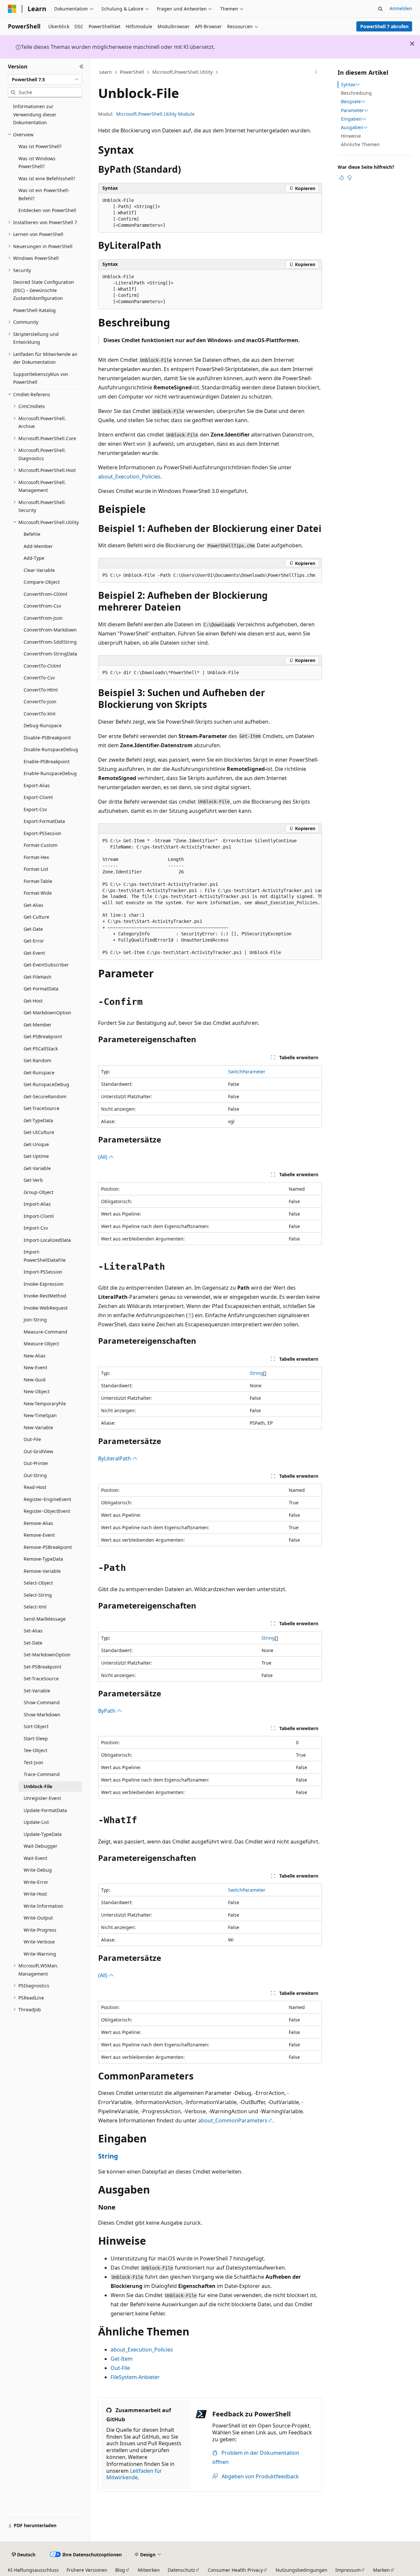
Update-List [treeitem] (36, 1822)
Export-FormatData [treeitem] (44, 821)
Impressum (348, 2570)
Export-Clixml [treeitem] (38, 797)
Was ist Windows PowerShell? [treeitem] (37, 163)
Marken (381, 2570)
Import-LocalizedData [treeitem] (47, 1240)
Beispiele (351, 102)
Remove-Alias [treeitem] (38, 1523)
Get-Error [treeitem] (34, 941)
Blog (120, 2570)
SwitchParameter (247, 1072)
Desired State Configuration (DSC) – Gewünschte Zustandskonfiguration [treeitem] (44, 290)
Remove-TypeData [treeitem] (43, 1559)
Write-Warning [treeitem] (40, 1954)
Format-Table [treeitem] (38, 881)
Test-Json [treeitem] (33, 1762)
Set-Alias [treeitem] (33, 1631)
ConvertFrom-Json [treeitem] (43, 618)
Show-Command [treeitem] (42, 1702)
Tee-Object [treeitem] (35, 1750)
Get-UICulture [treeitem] (39, 1132)
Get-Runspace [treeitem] (39, 1073)
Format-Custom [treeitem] (41, 845)
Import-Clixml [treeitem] (39, 1216)
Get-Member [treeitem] (38, 1025)
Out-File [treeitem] (32, 1439)
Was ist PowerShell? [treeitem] (40, 146)
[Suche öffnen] (380, 9)
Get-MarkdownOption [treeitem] (47, 1013)
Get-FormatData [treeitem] (41, 989)
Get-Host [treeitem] (33, 1001)
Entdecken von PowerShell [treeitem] (47, 210)
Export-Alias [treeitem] (37, 785)
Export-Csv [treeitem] (35, 809)
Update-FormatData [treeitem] (45, 1810)
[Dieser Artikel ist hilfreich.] (342, 178)
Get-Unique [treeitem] (36, 1144)
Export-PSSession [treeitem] (42, 833)
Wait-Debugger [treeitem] (41, 1846)
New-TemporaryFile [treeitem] (45, 1404)
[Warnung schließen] (412, 44)
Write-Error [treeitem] (36, 1882)
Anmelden (401, 8)
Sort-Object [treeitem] (36, 1726)
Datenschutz (181, 2570)
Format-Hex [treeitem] (36, 857)
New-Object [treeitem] (37, 1391)
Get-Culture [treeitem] (36, 917)
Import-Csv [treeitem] (36, 1228)
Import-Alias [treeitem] (37, 1204)
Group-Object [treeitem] (39, 1192)
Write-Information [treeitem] (43, 1906)
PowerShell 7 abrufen (384, 26)
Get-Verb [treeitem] (33, 1180)
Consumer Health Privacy (235, 2570)
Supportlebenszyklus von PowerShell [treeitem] (41, 378)
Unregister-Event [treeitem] (42, 1798)
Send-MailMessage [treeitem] (45, 1619)
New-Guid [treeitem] (35, 1380)
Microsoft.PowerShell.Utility (182, 72)
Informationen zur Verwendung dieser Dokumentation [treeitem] (35, 114)
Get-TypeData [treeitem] (38, 1120)
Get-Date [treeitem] (33, 929)
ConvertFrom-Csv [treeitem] (42, 606)
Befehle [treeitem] (32, 534)
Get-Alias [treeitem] (33, 905)
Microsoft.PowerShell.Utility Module (155, 114)
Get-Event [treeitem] (34, 953)
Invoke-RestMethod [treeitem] (45, 1296)
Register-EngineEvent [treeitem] (47, 1499)
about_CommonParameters (233, 2120)
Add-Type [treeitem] (34, 558)
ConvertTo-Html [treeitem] (41, 690)
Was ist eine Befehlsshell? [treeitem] (47, 178)
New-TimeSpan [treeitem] (40, 1415)
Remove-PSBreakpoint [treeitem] (48, 1547)
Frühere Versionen (87, 2570)
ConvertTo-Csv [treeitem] (39, 678)
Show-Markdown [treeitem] (42, 1715)
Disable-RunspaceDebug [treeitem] (51, 749)
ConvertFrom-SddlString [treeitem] (50, 642)
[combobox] (45, 79)
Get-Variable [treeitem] (37, 1168)
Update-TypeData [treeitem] (43, 1834)
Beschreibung (356, 93)
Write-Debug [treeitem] (38, 1870)
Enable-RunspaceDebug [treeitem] (50, 773)
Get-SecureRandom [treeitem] (45, 1096)
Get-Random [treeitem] (37, 1060)
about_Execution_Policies (129, 477)
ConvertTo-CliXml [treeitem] (42, 666)
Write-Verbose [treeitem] (39, 1942)
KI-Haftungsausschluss (33, 2570)
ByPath (107, 1711)
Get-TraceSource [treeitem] (42, 1108)
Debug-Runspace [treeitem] (43, 725)
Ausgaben (352, 127)
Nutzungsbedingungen (302, 2570)
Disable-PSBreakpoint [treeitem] (47, 738)
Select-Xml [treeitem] (35, 1607)
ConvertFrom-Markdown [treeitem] (50, 630)
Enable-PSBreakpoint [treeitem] (47, 761)
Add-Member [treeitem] (38, 546)
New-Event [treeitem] (35, 1367)
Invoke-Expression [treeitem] (44, 1284)
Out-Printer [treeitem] (36, 1463)
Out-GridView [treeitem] (38, 1451)
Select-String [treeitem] (38, 1595)
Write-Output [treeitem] (38, 1918)
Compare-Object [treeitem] (42, 582)
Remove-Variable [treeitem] (42, 1571)
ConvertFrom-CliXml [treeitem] (45, 594)
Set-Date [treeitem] (33, 1643)
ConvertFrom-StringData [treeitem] (50, 654)
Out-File (120, 2368)
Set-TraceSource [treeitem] (41, 1678)
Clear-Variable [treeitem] (39, 570)
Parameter (352, 110)
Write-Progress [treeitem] (40, 1930)
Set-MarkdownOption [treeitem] (47, 1655)
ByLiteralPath (115, 1458)
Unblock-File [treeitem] (38, 1786)
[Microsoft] (12, 9)
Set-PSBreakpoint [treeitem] (42, 1667)
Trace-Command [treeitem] (42, 1774)
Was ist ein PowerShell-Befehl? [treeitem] (44, 194)
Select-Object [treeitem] (38, 1583)
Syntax (348, 85)
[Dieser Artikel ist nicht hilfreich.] (349, 178)
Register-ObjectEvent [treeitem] (47, 1511)
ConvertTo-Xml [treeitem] (40, 714)
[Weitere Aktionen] (316, 72)
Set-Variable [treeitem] (37, 1691)
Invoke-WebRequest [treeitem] (46, 1308)
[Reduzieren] (82, 67)
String (256, 1373)
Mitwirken (149, 2570)
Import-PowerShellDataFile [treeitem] (45, 1256)
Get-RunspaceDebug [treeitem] (46, 1084)
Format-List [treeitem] (36, 869)
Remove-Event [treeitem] (39, 1535)
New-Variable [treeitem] (38, 1427)
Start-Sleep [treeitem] (36, 1738)
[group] (210, 897)
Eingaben (351, 119)
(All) (103, 1157)
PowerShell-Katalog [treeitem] (34, 310)
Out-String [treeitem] (35, 1475)
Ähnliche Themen (360, 144)
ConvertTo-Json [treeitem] (40, 702)
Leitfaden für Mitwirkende (134, 2474)
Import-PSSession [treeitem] (43, 1272)
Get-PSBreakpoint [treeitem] (43, 1036)
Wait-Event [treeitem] (35, 1858)
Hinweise (351, 136)
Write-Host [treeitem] (35, 1894)
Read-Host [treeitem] (35, 1487)
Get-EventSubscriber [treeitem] (46, 965)
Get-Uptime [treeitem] (36, 1156)
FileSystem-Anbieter (135, 2377)
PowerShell (132, 72)
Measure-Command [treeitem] (45, 1332)
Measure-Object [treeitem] (41, 1344)
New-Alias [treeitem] (35, 1356)
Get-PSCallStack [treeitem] (41, 1049)
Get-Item (122, 2359)
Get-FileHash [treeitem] (38, 977)
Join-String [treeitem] (35, 1320)
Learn (106, 72)
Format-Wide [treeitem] (38, 893)
